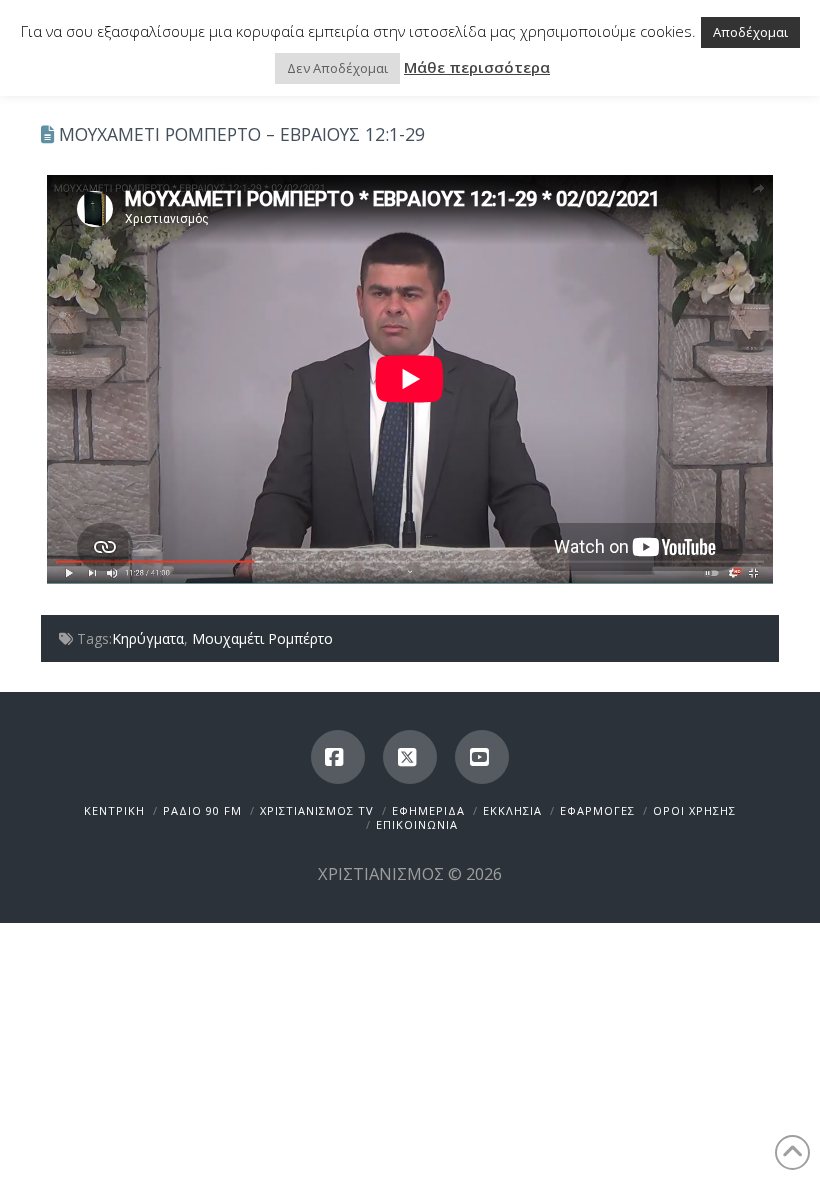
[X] (410, 757)
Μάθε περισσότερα (477, 67)
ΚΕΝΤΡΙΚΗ (114, 810)
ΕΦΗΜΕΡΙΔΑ (428, 810)
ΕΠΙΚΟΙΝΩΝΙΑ (417, 824)
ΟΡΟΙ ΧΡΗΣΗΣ (694, 810)
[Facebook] (338, 757)
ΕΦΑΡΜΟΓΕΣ (597, 810)
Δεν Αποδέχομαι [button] (337, 68)
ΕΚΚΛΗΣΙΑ (512, 810)
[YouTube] (482, 757)
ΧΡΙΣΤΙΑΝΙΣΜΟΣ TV (317, 810)
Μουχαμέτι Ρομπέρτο (262, 638)
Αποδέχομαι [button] (750, 32)
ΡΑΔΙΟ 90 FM (202, 810)
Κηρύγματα (148, 638)
